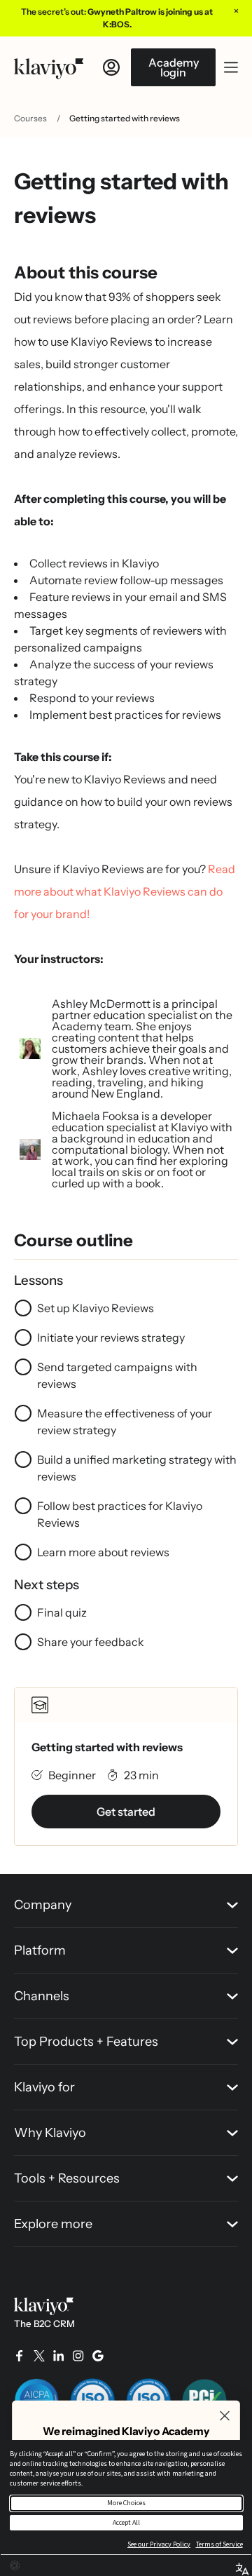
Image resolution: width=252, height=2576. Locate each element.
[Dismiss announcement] (236, 11)
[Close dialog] (225, 2416)
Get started (126, 1812)
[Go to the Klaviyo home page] (49, 67)
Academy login (174, 67)
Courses (30, 118)
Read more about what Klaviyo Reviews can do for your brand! (125, 891)
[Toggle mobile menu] (231, 67)
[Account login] (111, 67)
